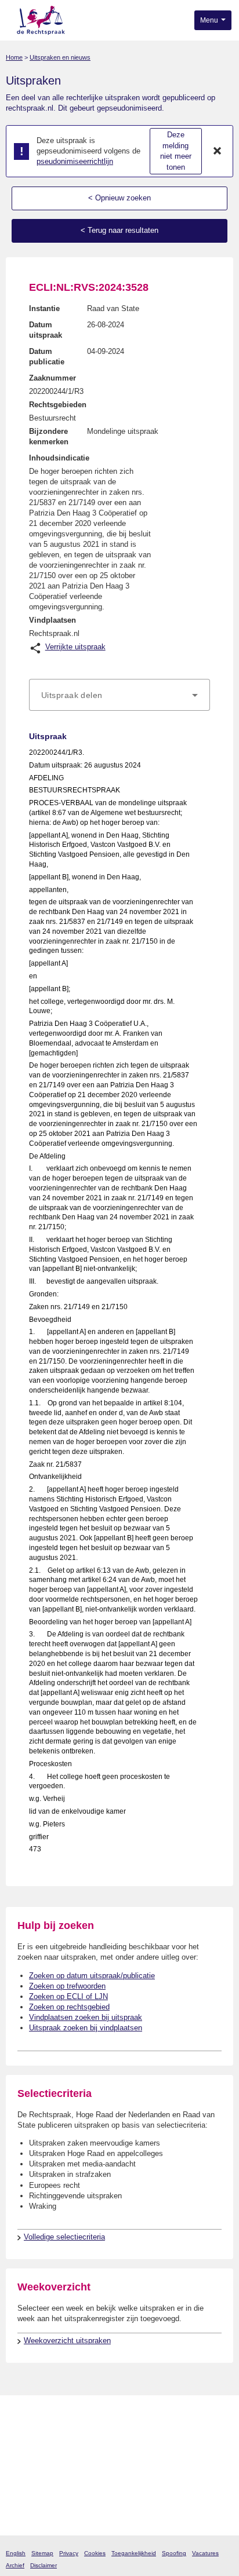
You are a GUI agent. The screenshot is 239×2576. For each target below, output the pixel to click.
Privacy (69, 2553)
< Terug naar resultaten (119, 230)
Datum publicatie (47, 357)
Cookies (95, 2553)
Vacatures (205, 2553)
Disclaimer (44, 2565)
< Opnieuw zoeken (119, 198)
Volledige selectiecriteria (64, 2237)
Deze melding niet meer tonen (176, 151)
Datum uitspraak (46, 330)
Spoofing (174, 2553)
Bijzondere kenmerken (49, 436)
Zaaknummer (52, 378)
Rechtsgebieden (58, 405)
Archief (15, 2565)
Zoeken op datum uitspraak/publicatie (92, 1976)
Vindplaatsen (52, 620)
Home (14, 57)
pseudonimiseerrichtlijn (75, 161)
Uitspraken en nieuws (60, 57)
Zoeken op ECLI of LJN (68, 1996)
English (16, 2553)
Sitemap (42, 2553)
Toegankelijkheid (134, 2553)
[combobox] (119, 695)
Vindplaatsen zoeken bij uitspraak (86, 2017)
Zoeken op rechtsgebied (69, 2007)
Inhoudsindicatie (59, 458)
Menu (210, 20)
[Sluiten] (218, 151)
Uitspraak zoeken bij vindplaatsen (86, 2028)
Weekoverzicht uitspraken (67, 2341)
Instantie (44, 308)
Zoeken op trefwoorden (67, 1986)
